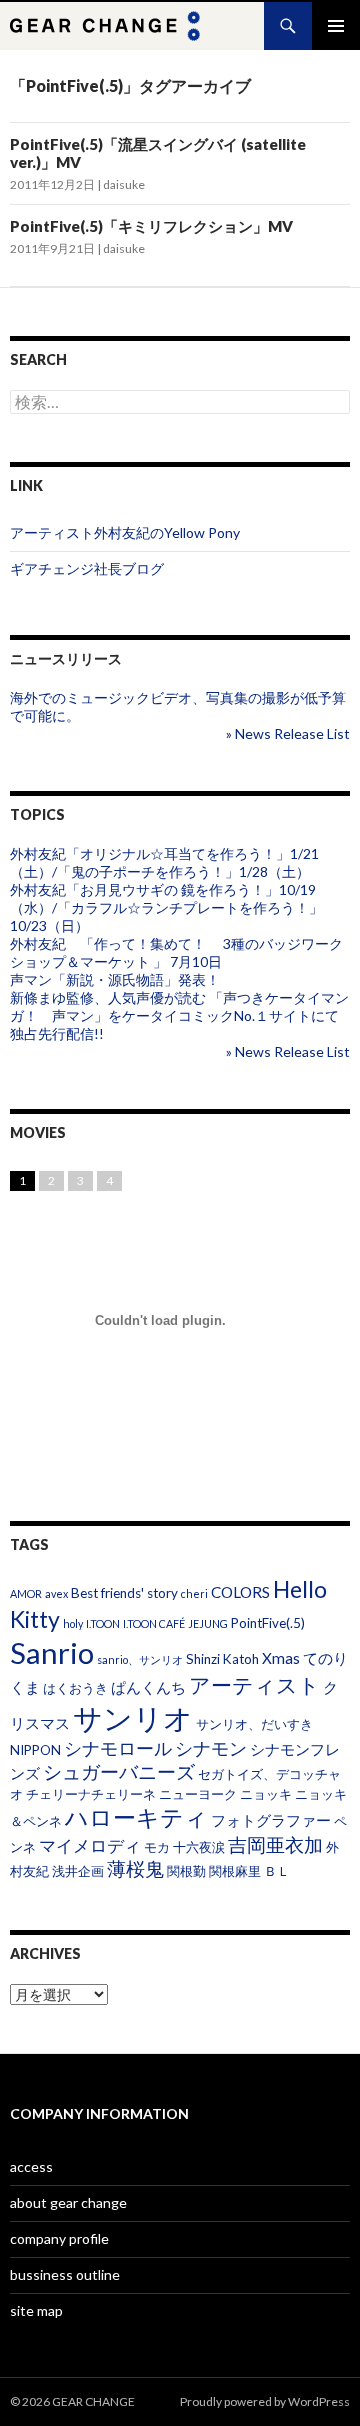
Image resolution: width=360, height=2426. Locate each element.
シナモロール (118, 1748)
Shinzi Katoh (222, 1659)
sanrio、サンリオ (140, 1659)
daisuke (124, 184)
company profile (59, 2238)
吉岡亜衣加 (275, 1844)
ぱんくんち (148, 1687)
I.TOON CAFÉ (154, 1623)
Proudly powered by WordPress (265, 2401)
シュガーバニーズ (119, 1771)
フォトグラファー (271, 1820)
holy (73, 1623)
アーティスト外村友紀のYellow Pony (125, 532)
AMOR (26, 1593)
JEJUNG (208, 1623)
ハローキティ (136, 1817)
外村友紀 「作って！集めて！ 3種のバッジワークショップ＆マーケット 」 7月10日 (176, 952)
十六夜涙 (199, 1847)
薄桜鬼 (135, 1868)
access (31, 2166)
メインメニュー (336, 26)
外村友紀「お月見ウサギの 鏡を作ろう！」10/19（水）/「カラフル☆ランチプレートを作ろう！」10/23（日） (166, 907)
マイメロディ (90, 1845)
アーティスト (254, 1685)
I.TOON (103, 1623)
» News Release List (288, 733)
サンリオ (133, 1717)
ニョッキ (266, 1794)
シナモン (211, 1748)
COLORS (240, 1592)
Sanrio (52, 1652)
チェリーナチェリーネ (91, 1794)
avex (56, 1593)
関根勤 (186, 1871)
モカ (157, 1847)
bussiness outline (65, 2274)
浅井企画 (78, 1871)
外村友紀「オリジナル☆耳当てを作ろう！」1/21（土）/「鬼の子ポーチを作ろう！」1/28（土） (164, 862)
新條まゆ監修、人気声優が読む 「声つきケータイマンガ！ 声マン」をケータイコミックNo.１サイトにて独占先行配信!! (179, 1015)
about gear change (68, 2202)
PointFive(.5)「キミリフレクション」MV (151, 226)
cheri (194, 1593)
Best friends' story (124, 1593)
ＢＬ (277, 1871)
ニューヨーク (198, 1794)
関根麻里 (235, 1871)
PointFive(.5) (268, 1623)
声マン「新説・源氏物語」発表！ (115, 979)
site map (36, 2310)
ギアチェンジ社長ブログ (87, 568)
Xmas (281, 1658)
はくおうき (75, 1688)
